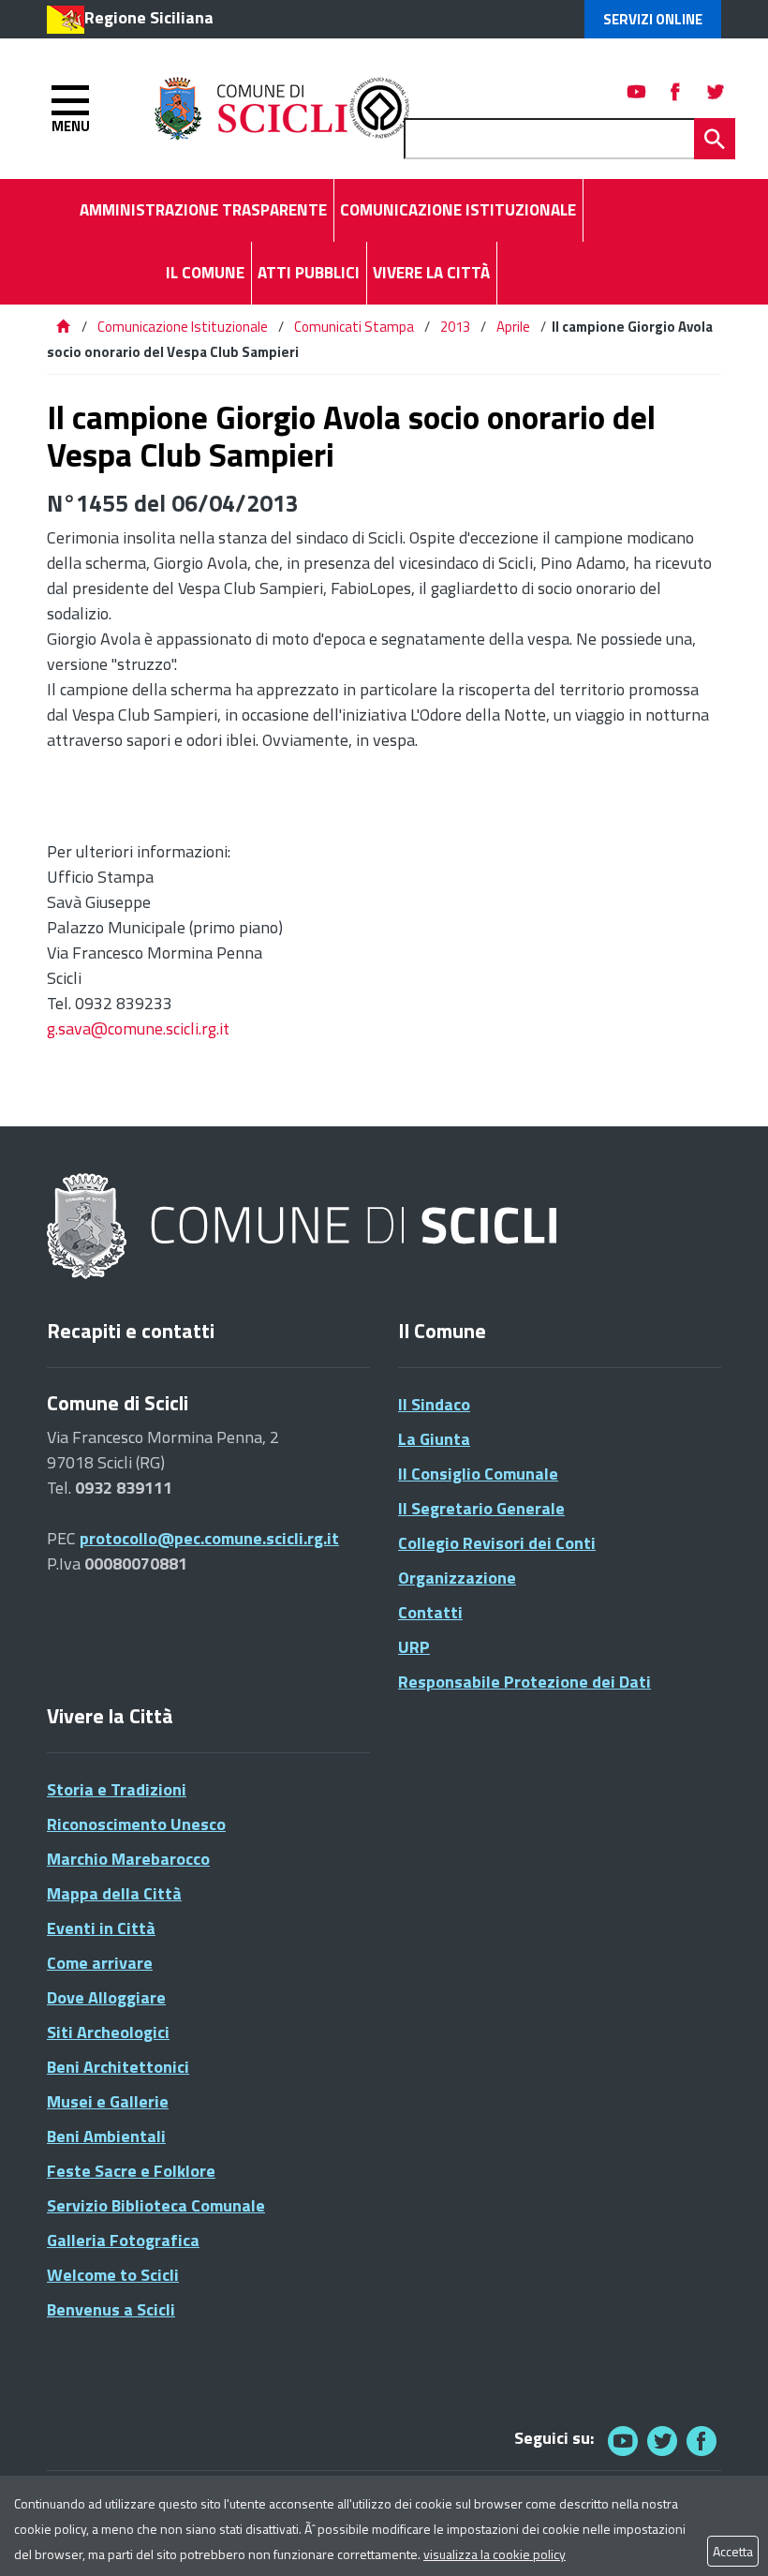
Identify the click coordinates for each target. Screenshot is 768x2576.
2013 (455, 327)
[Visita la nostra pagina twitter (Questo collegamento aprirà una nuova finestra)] (716, 91)
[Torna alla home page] (63, 327)
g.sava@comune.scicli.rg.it (138, 1028)
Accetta (733, 2551)
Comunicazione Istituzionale (183, 327)
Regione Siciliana (149, 17)
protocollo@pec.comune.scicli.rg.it (209, 1538)
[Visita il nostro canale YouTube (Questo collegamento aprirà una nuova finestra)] (662, 2441)
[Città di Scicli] (304, 1227)
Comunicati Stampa (354, 327)
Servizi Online (653, 19)
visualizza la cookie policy (495, 2554)
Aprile (513, 327)
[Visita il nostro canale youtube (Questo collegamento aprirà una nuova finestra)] (637, 91)
